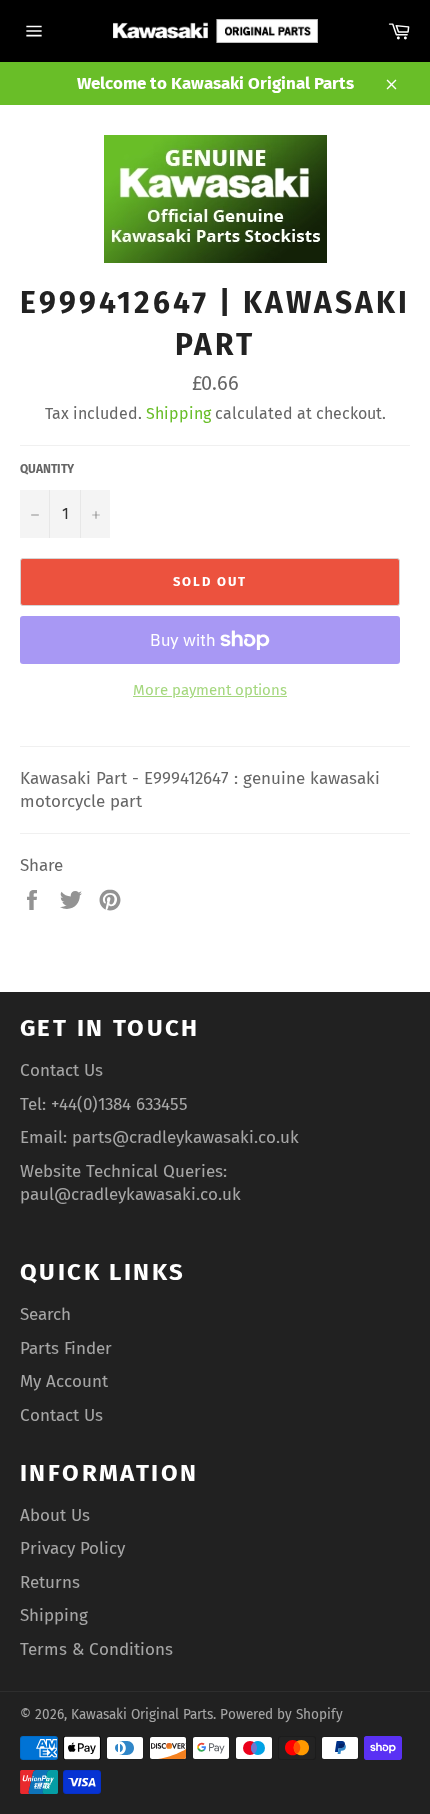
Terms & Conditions (96, 1649)
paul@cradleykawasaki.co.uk (130, 1194)
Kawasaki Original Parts (142, 1714)
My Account (64, 1381)
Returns (50, 1582)
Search (45, 1314)
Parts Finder (66, 1348)
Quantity (47, 469)
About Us (55, 1515)
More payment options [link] (210, 690)
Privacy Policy (72, 1548)
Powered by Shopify (281, 1714)
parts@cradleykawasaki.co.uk (185, 1137)
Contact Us (61, 1070)
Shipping (178, 413)
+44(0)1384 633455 (119, 1104)
